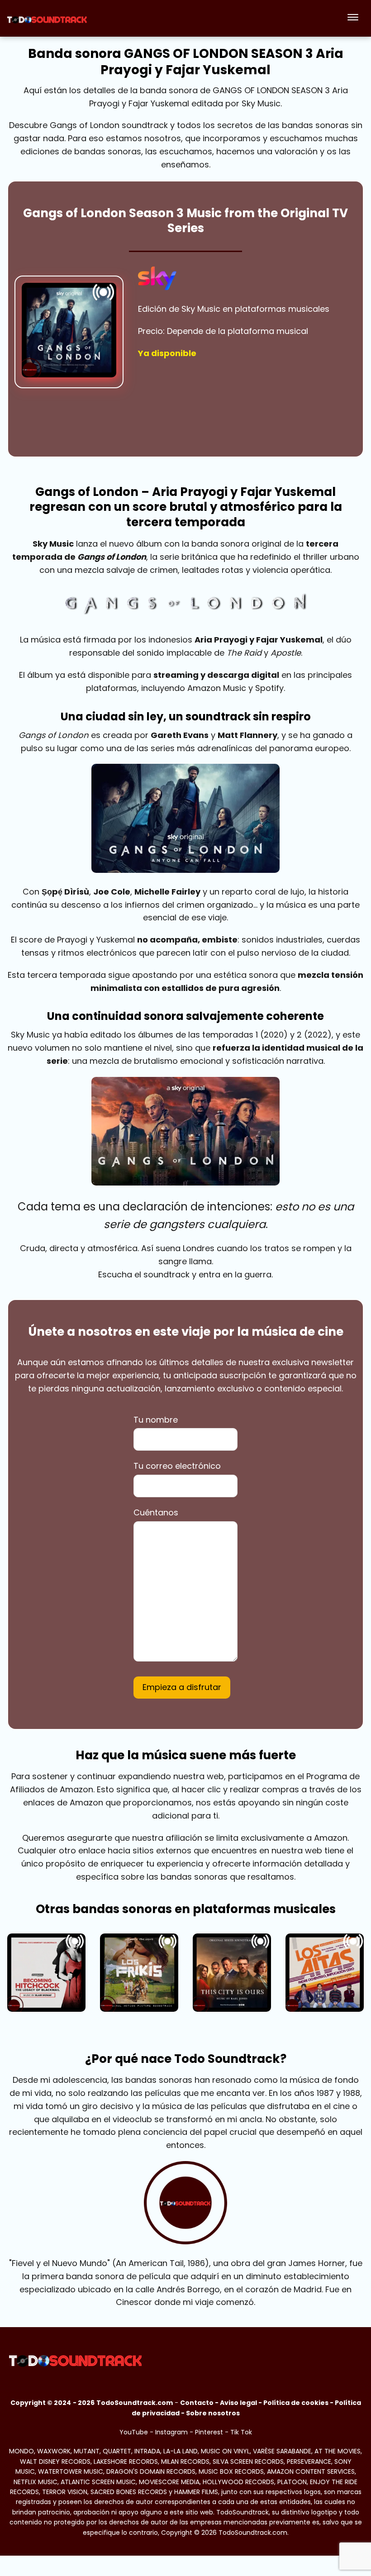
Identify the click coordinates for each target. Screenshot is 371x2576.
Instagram (171, 2432)
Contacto (197, 2403)
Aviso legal (238, 2403)
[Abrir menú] (353, 18)
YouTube (134, 2432)
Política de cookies (296, 2403)
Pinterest (209, 2432)
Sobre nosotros (213, 2413)
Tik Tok (241, 2432)
